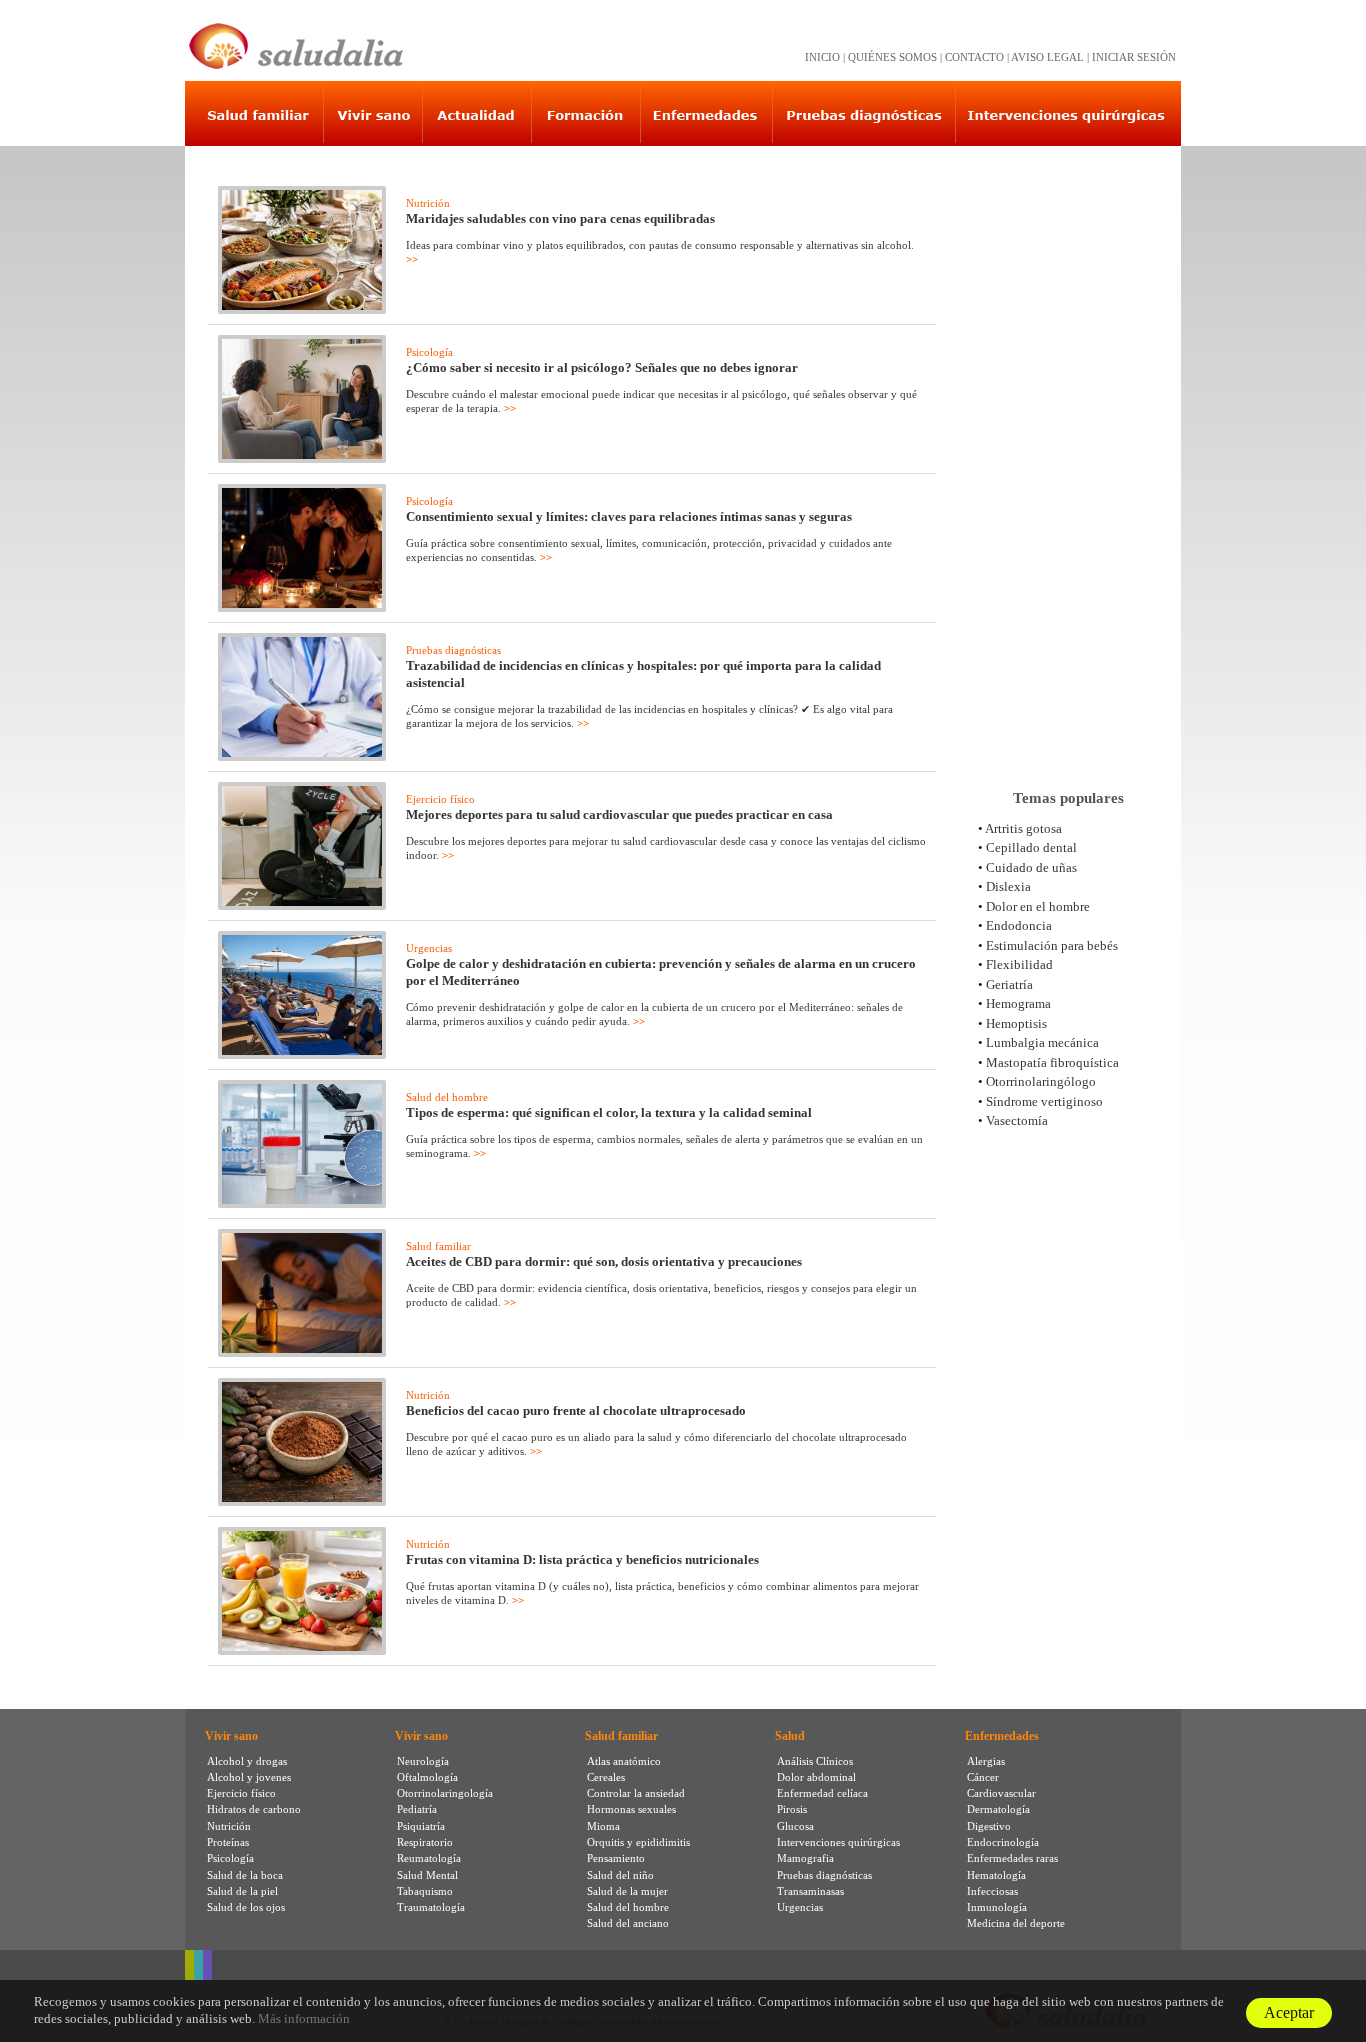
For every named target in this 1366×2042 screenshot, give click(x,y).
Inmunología (997, 1907)
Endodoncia (1019, 925)
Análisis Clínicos (815, 1761)
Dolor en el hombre (1038, 906)
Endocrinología (1003, 1842)
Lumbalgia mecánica (1042, 1042)
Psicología (429, 352)
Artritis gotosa (1023, 828)
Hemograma (1018, 1003)
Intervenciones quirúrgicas (838, 1842)
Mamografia (805, 1858)
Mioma (603, 1826)
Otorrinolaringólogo (1041, 1081)
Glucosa (795, 1826)
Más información (304, 2018)
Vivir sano (231, 1736)
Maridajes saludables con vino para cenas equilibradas (560, 218)
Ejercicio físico (440, 799)
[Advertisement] (1068, 459)
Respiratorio (425, 1842)
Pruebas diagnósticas (453, 650)
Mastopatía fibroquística (1052, 1062)
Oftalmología (427, 1777)
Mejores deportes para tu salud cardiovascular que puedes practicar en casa (619, 814)
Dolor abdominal (816, 1777)
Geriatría (1009, 984)
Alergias (986, 1761)
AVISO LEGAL (1047, 57)
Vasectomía (1017, 1120)
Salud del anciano (628, 1923)
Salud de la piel (242, 1891)
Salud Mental (427, 1875)
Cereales (606, 1777)
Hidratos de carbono (254, 1809)
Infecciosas (992, 1891)
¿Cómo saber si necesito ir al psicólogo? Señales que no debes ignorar (602, 367)
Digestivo (989, 1826)
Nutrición (428, 203)
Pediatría (417, 1809)
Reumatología (429, 1858)
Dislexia (1008, 886)
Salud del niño (620, 1875)
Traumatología (431, 1907)
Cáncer (983, 1777)
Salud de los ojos (246, 1907)
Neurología (423, 1761)
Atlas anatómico (624, 1761)
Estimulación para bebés (1052, 945)
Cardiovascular (1001, 1793)
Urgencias (429, 948)
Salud (790, 1736)
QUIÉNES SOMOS (892, 57)
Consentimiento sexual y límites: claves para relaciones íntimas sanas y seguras (629, 516)
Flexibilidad (1019, 964)
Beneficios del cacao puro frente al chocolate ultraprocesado (576, 1410)
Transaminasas (810, 1891)
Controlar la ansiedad (636, 1793)
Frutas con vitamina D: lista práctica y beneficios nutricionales (582, 1559)
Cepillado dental (1031, 847)
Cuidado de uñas (1031, 867)
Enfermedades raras (1012, 1858)
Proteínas (228, 1842)
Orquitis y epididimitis (638, 1842)
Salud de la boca (245, 1875)
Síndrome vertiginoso (1044, 1101)
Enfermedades (1002, 1736)
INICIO (822, 57)
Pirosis (792, 1809)
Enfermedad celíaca (822, 1793)
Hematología (996, 1875)
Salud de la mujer (627, 1891)
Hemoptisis (1016, 1023)
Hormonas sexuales (631, 1809)
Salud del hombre (447, 1097)
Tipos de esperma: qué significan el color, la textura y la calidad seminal (609, 1112)
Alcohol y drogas (247, 1761)
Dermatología (998, 1809)
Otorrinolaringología (445, 1793)
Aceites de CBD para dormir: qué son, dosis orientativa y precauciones (604, 1261)
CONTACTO (974, 57)
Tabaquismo (425, 1891)
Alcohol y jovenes (249, 1777)
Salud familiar (438, 1246)
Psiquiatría (421, 1826)
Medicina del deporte (1016, 1923)
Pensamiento (616, 1858)
